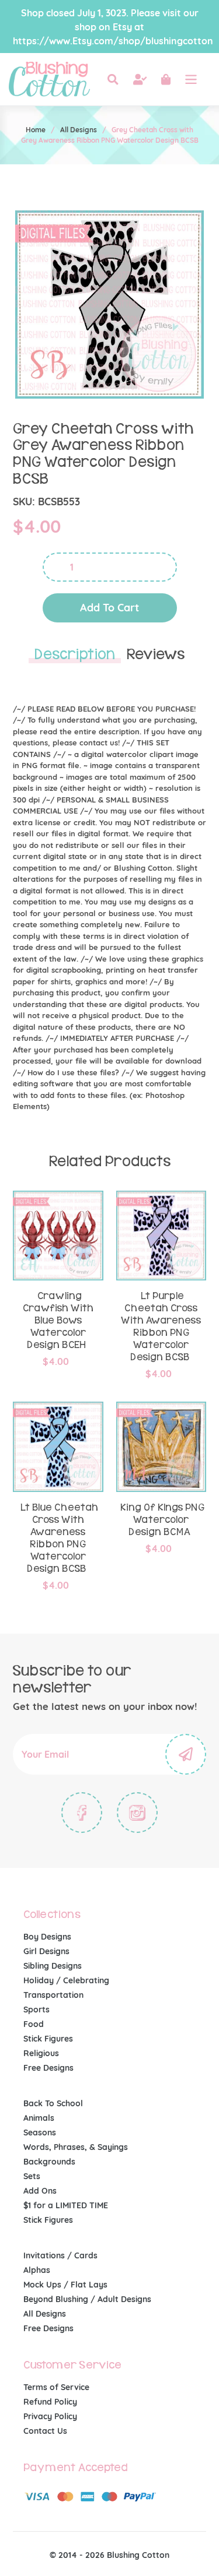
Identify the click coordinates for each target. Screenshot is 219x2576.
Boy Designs (47, 1937)
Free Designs (48, 2068)
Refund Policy (50, 2402)
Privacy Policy (50, 2416)
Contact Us (45, 2431)
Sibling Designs (53, 1966)
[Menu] (191, 79)
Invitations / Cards (60, 2255)
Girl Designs (46, 1951)
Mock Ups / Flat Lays (65, 2285)
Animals (39, 2118)
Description (75, 654)
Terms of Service (56, 2387)
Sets (32, 2176)
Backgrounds (49, 2162)
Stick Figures (48, 2039)
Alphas (37, 2270)
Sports (36, 2010)
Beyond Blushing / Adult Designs (87, 2299)
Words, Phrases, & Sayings (76, 2147)
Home (36, 130)
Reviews (156, 654)
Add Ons (40, 2191)
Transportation (53, 1995)
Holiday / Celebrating (66, 1980)
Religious (41, 2053)
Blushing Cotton (138, 2555)
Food (34, 2024)
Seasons (40, 2132)
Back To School (53, 2103)
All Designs (79, 130)
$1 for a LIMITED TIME (66, 2205)
